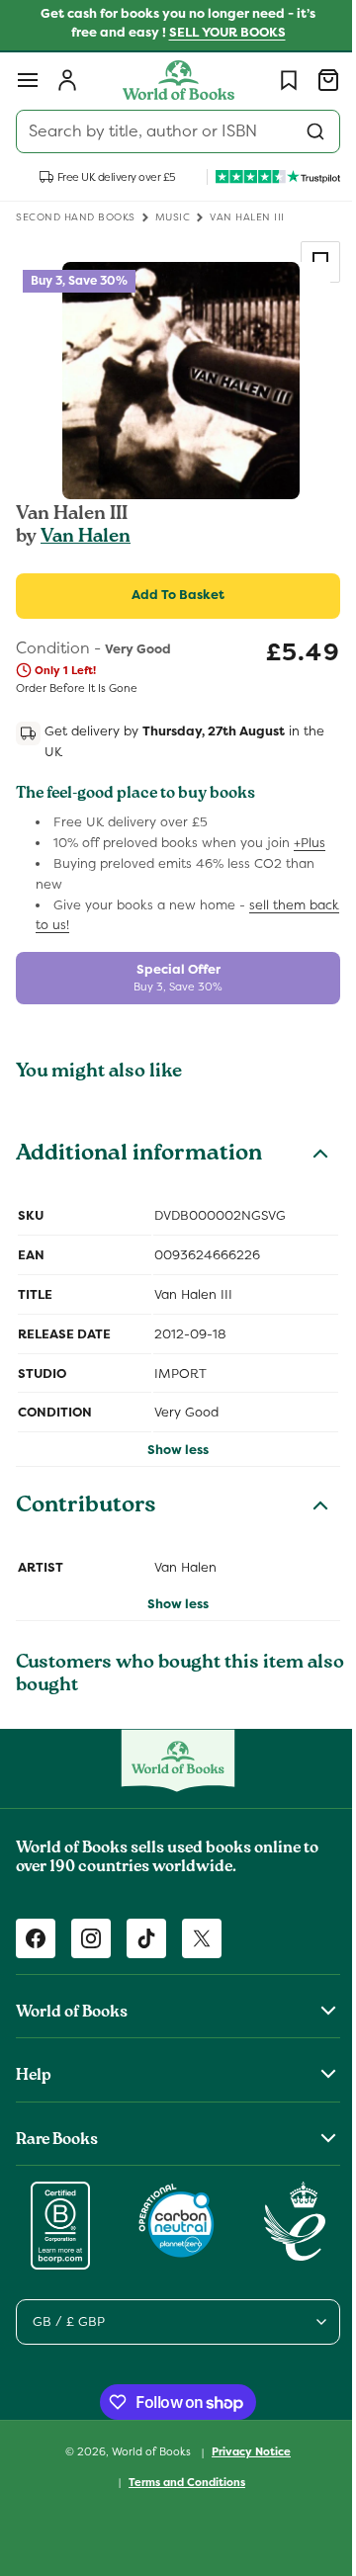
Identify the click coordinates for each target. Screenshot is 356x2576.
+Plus (310, 843)
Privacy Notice (244, 2451)
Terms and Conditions (180, 2482)
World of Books (146, 2451)
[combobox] (171, 131)
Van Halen (86, 538)
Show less (171, 1450)
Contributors (86, 1507)
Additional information (139, 1156)
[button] (28, 80)
